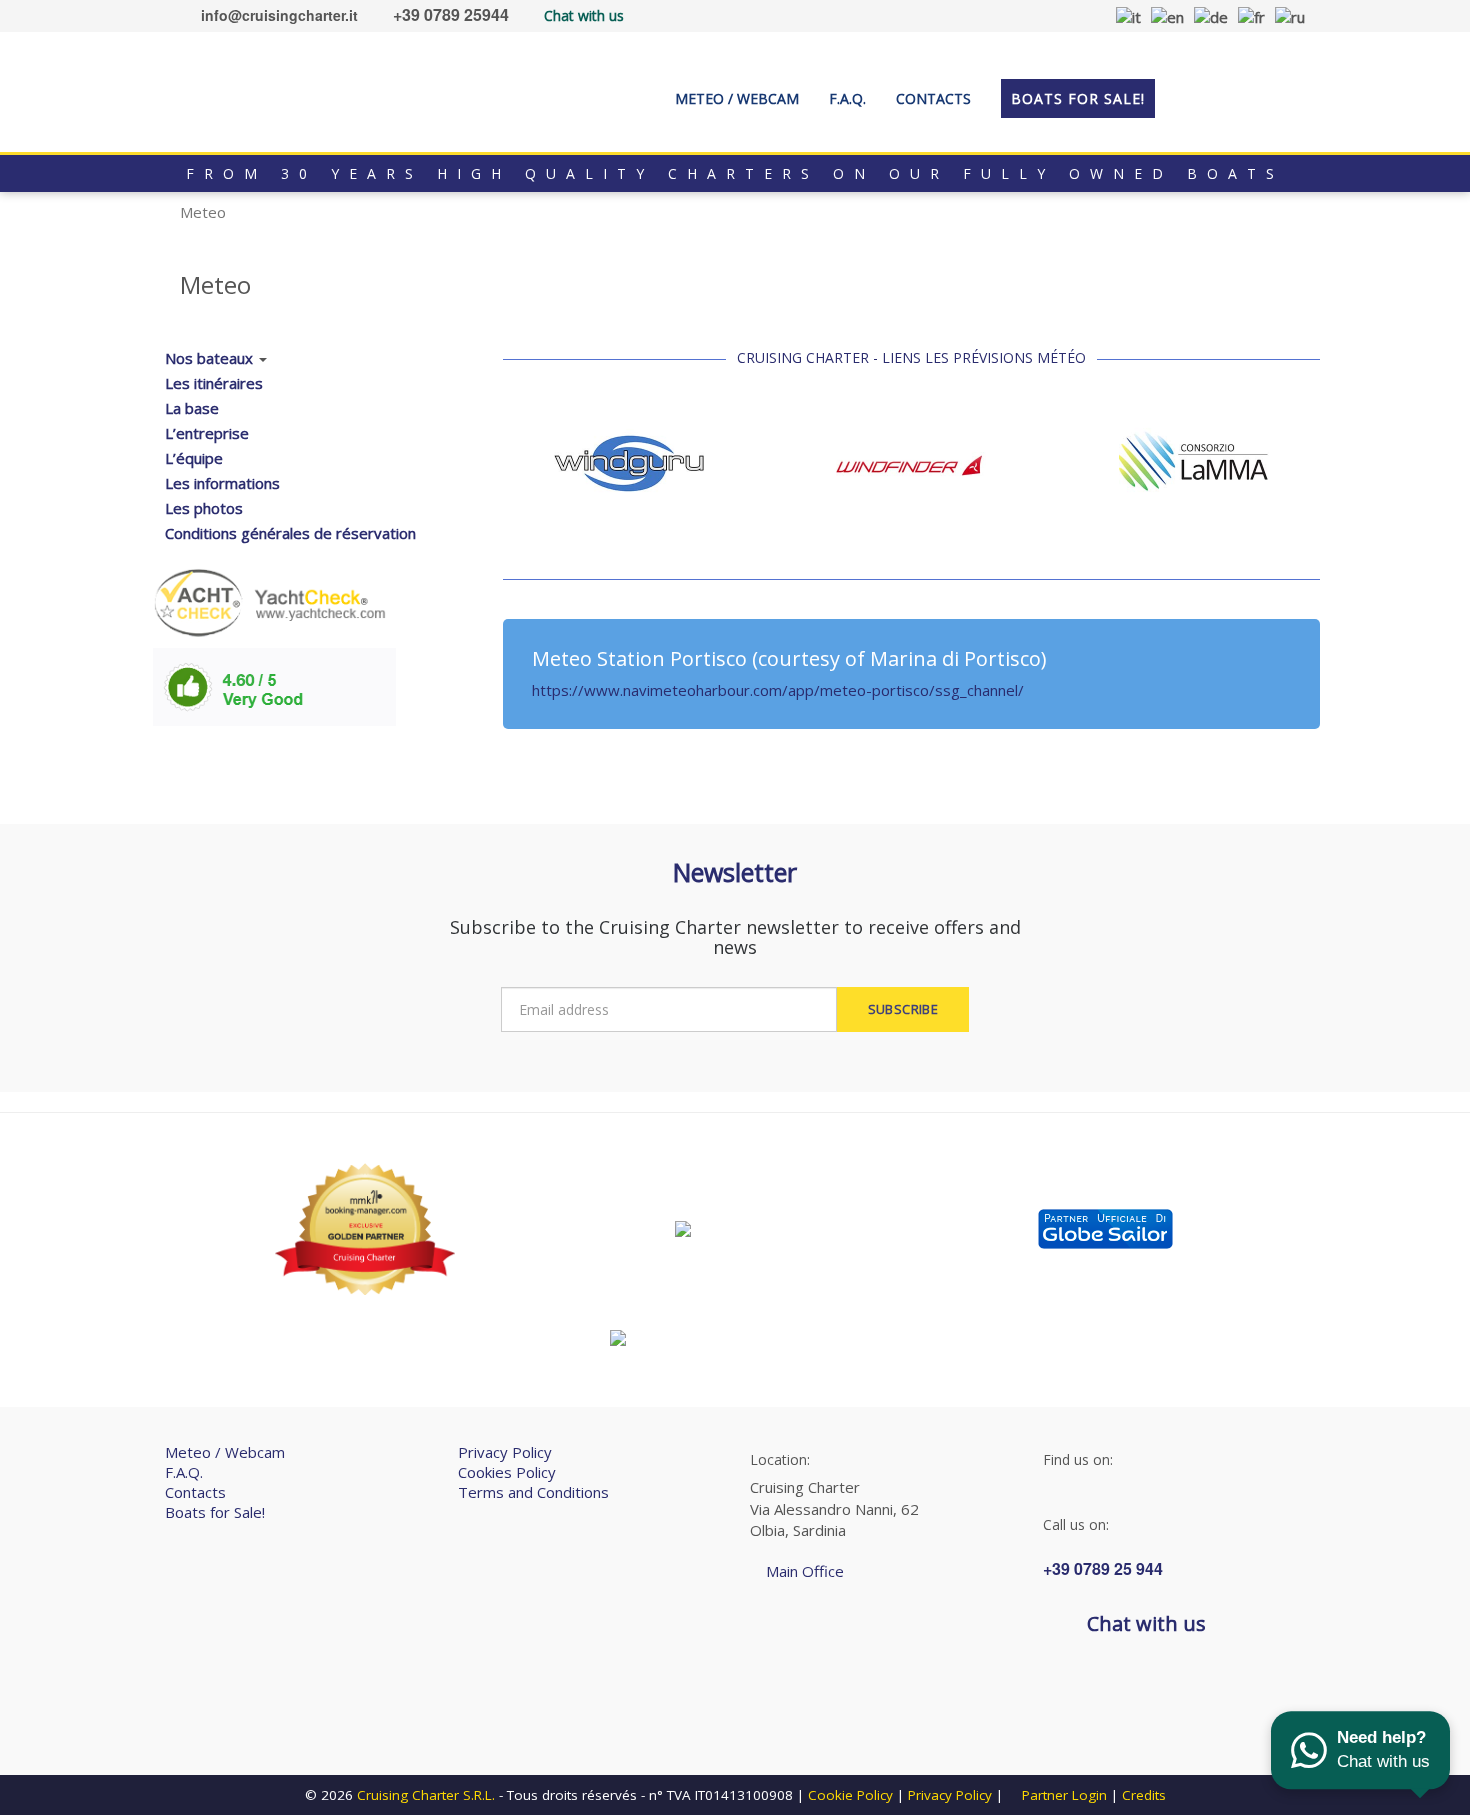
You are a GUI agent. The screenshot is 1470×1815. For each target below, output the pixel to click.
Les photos (204, 508)
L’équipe (194, 458)
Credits (1144, 1795)
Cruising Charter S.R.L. (426, 1795)
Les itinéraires (214, 383)
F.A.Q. (184, 1472)
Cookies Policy (507, 1472)
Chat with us (584, 15)
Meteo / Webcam (225, 1452)
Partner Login (1062, 1795)
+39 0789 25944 (451, 14)
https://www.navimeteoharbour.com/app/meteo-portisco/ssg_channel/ (778, 690)
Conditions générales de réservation (290, 533)
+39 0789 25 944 (1103, 1568)
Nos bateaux (209, 358)
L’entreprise (207, 433)
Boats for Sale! (215, 1512)
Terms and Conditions (533, 1492)
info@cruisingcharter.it (279, 15)
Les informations (222, 483)
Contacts (195, 1492)
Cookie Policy (850, 1795)
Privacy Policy (505, 1452)
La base (192, 408)
